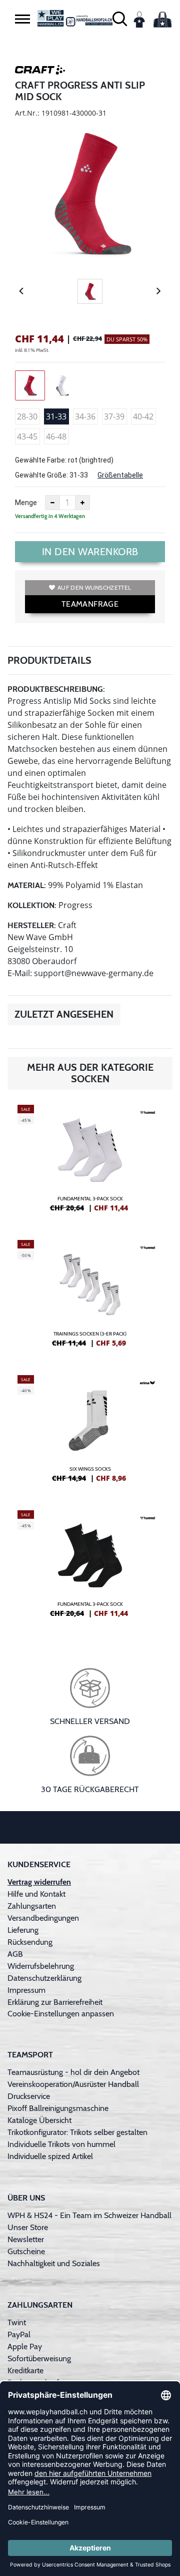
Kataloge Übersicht (39, 2120)
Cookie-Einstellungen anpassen (61, 2014)
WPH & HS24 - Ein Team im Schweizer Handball (89, 2215)
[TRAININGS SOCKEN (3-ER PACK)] (90, 1298)
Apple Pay (25, 2346)
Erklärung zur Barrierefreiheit (55, 2002)
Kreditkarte (25, 2371)
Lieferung (23, 1930)
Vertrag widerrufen (39, 1882)
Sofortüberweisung (39, 2358)
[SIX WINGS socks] (90, 1433)
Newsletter (26, 2239)
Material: (27, 885)
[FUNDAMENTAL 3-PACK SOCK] (90, 1162)
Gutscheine (26, 2251)
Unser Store (28, 2227)
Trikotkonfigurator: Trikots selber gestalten (77, 2132)
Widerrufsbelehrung (41, 1966)
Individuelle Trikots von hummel (61, 2144)
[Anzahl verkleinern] (52, 503)
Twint (17, 2322)
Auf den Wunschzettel (94, 587)
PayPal (19, 2334)
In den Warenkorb (90, 552)
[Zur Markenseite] (40, 72)
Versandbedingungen (43, 1918)
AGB (15, 1954)
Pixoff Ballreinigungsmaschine (58, 2108)
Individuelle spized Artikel (50, 2156)
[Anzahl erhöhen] (82, 503)
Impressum (26, 1990)
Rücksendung (30, 1942)
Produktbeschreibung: (56, 689)
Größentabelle (120, 475)
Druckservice (29, 2096)
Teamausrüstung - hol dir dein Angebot (73, 2072)
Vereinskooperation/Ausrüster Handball (73, 2084)
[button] (22, 19)
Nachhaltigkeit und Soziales (54, 2263)
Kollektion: (32, 905)
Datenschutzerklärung (44, 1978)
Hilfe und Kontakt (36, 1894)
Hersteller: (32, 925)
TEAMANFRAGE (90, 604)
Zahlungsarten (32, 1906)
